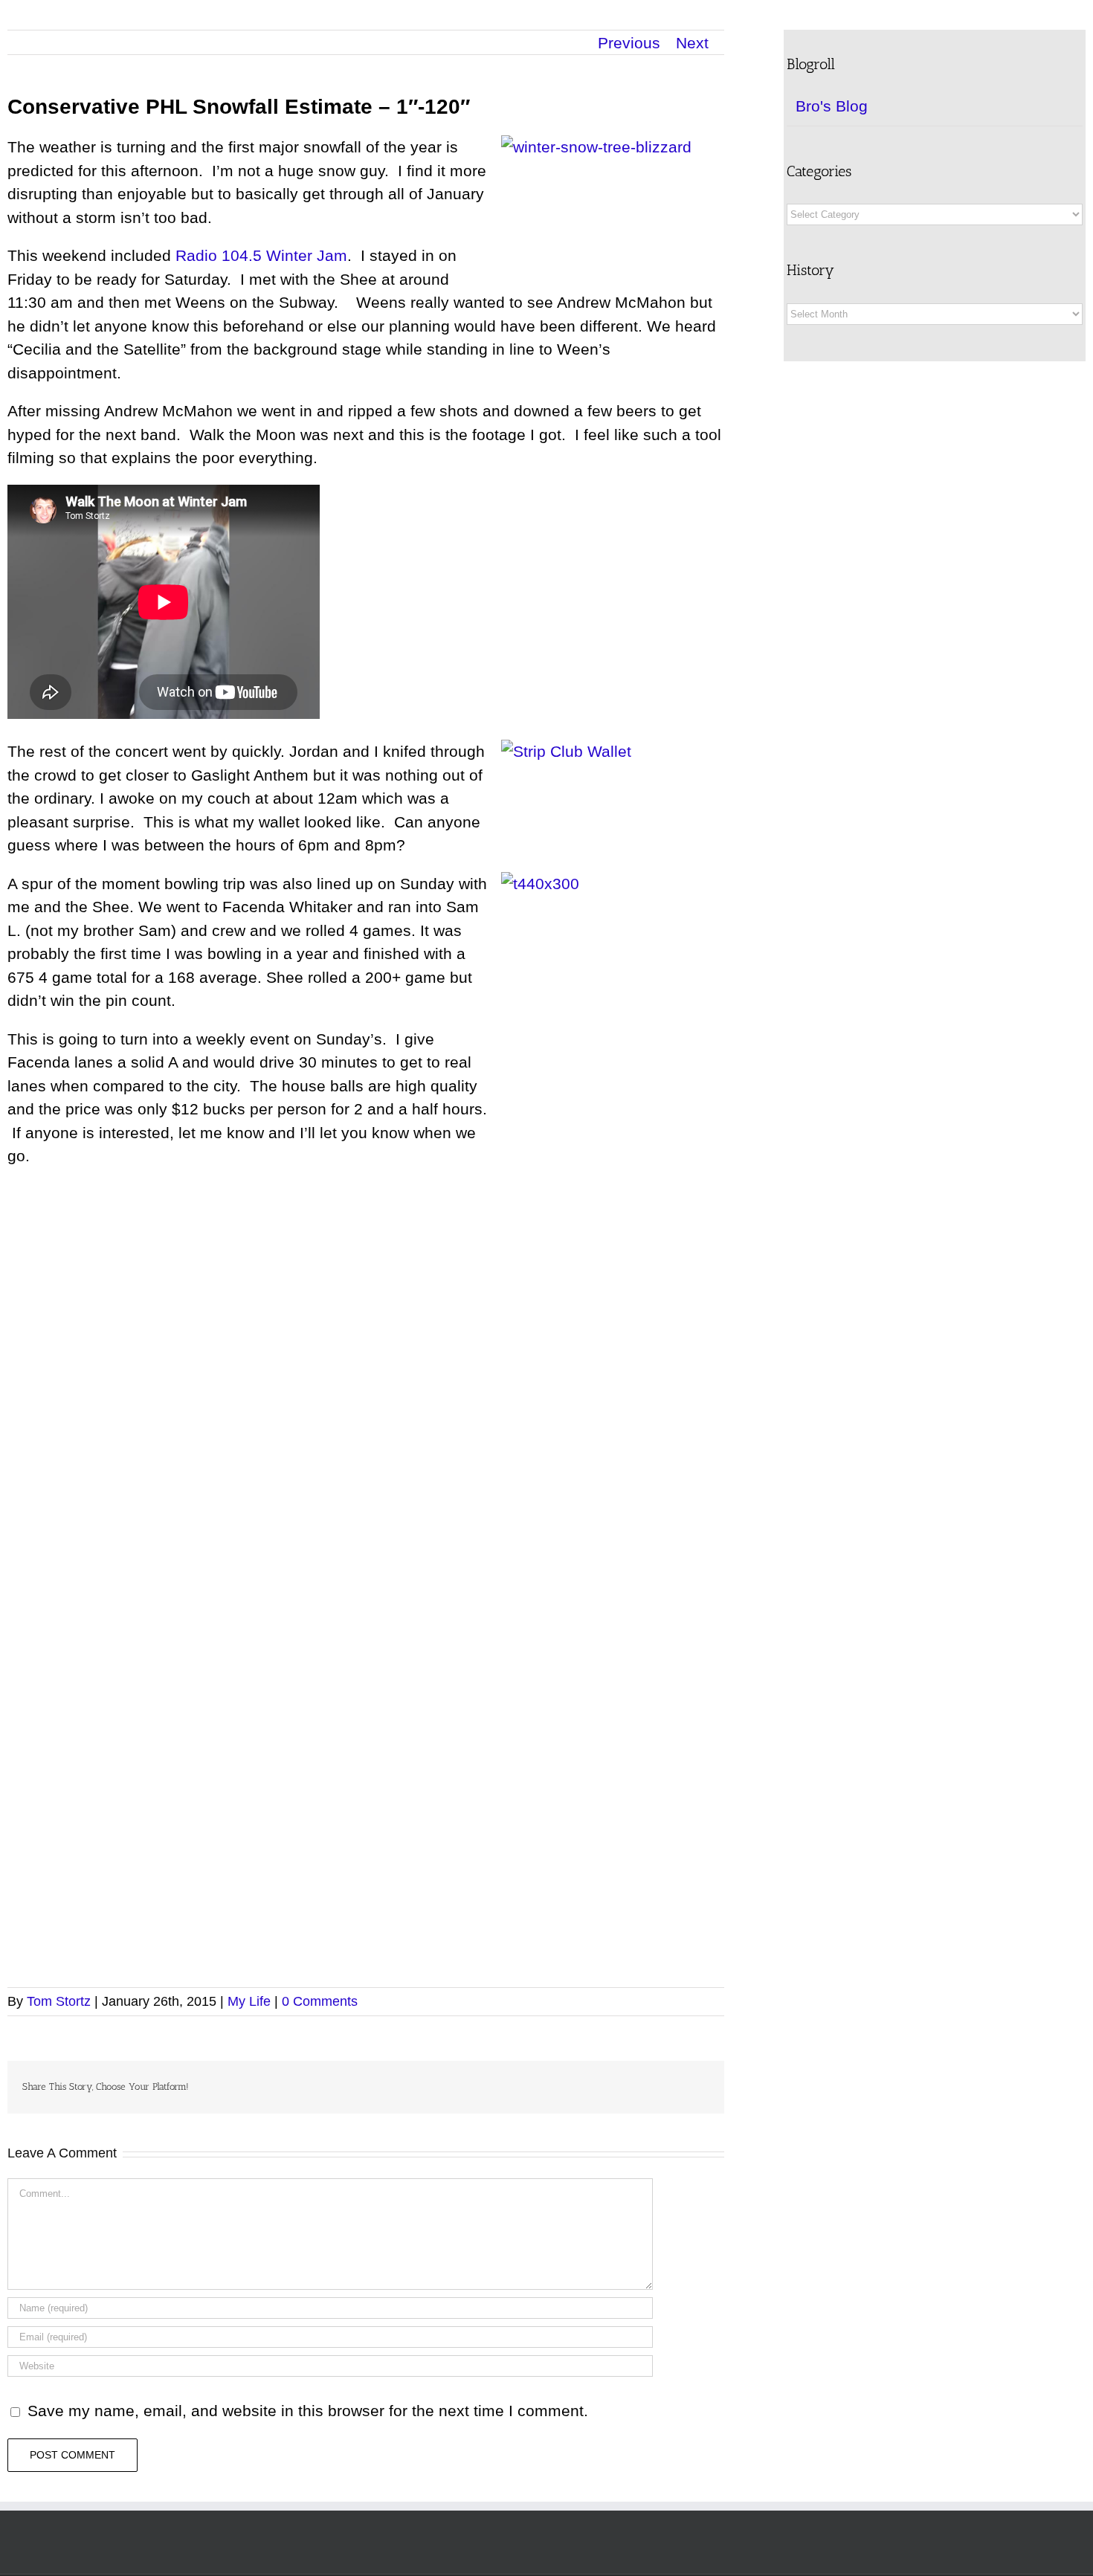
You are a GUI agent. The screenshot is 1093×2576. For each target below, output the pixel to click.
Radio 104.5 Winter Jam (261, 255)
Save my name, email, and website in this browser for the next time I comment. (308, 2411)
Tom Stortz (59, 2001)
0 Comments (320, 2001)
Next (692, 43)
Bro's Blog (832, 106)
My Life (249, 2001)
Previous (629, 43)
